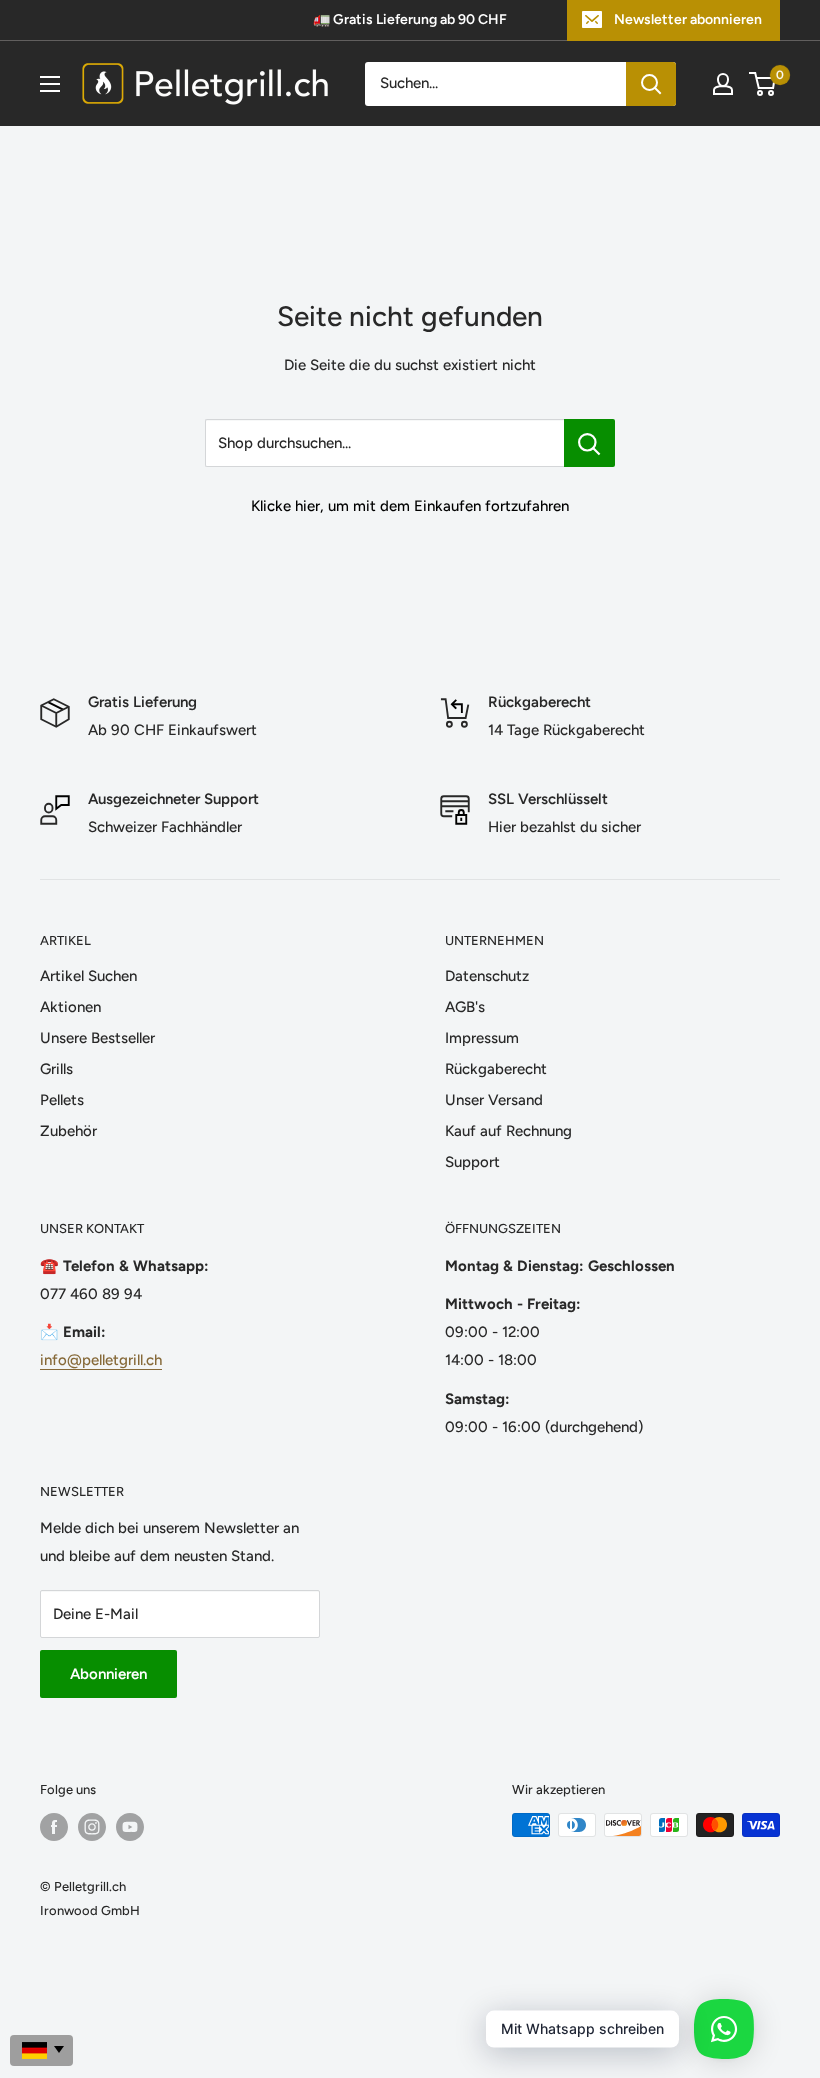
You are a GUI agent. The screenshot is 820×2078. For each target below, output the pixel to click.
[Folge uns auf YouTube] (130, 1827)
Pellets (62, 1100)
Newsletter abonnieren (688, 19)
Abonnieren (108, 1674)
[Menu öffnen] (50, 84)
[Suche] (651, 84)
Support (472, 1162)
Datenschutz (487, 976)
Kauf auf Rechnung (508, 1131)
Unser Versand (494, 1100)
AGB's (465, 1007)
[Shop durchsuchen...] (589, 443)
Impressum (482, 1038)
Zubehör (68, 1131)
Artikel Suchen (88, 976)
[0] (763, 84)
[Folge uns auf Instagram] (92, 1827)
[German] (41, 2050)
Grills (56, 1069)
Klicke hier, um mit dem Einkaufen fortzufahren (410, 506)
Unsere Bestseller (97, 1038)
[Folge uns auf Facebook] (54, 1827)
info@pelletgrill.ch (101, 1360)
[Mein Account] (723, 84)
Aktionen (70, 1007)
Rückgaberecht (496, 1069)
